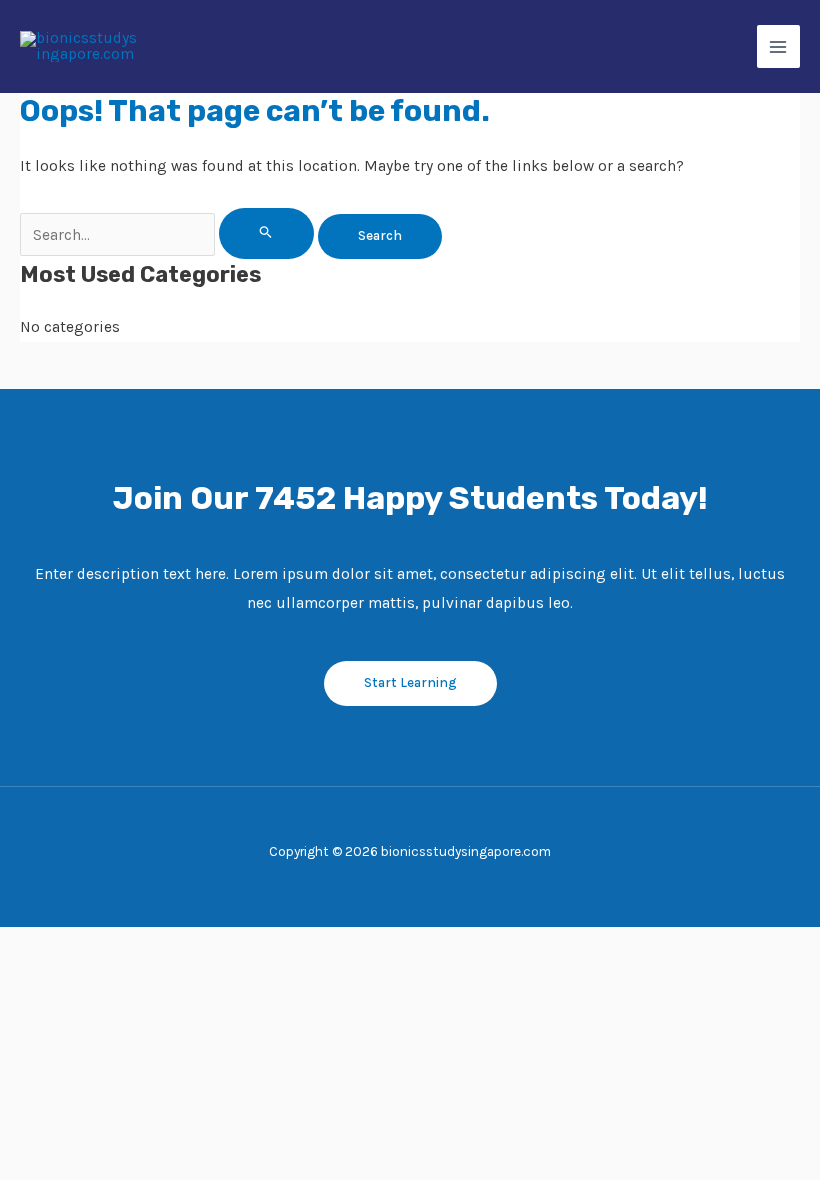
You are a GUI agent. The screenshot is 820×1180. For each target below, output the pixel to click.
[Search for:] (169, 235)
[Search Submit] (266, 233)
